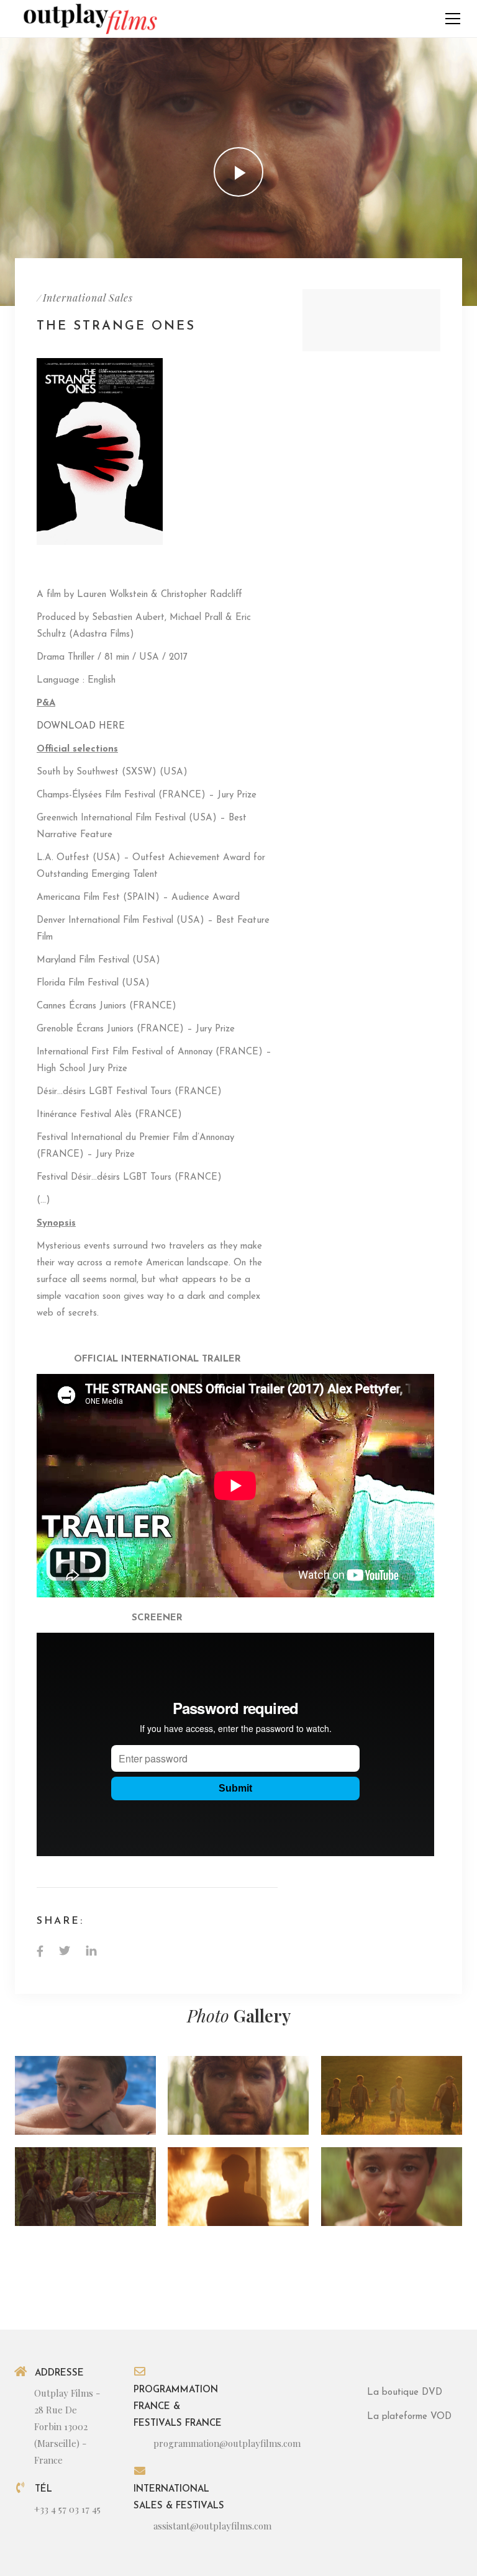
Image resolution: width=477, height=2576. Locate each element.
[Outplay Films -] (89, 18)
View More (85, 2095)
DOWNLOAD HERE (81, 726)
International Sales (88, 298)
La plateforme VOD (409, 2417)
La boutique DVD (405, 2393)
